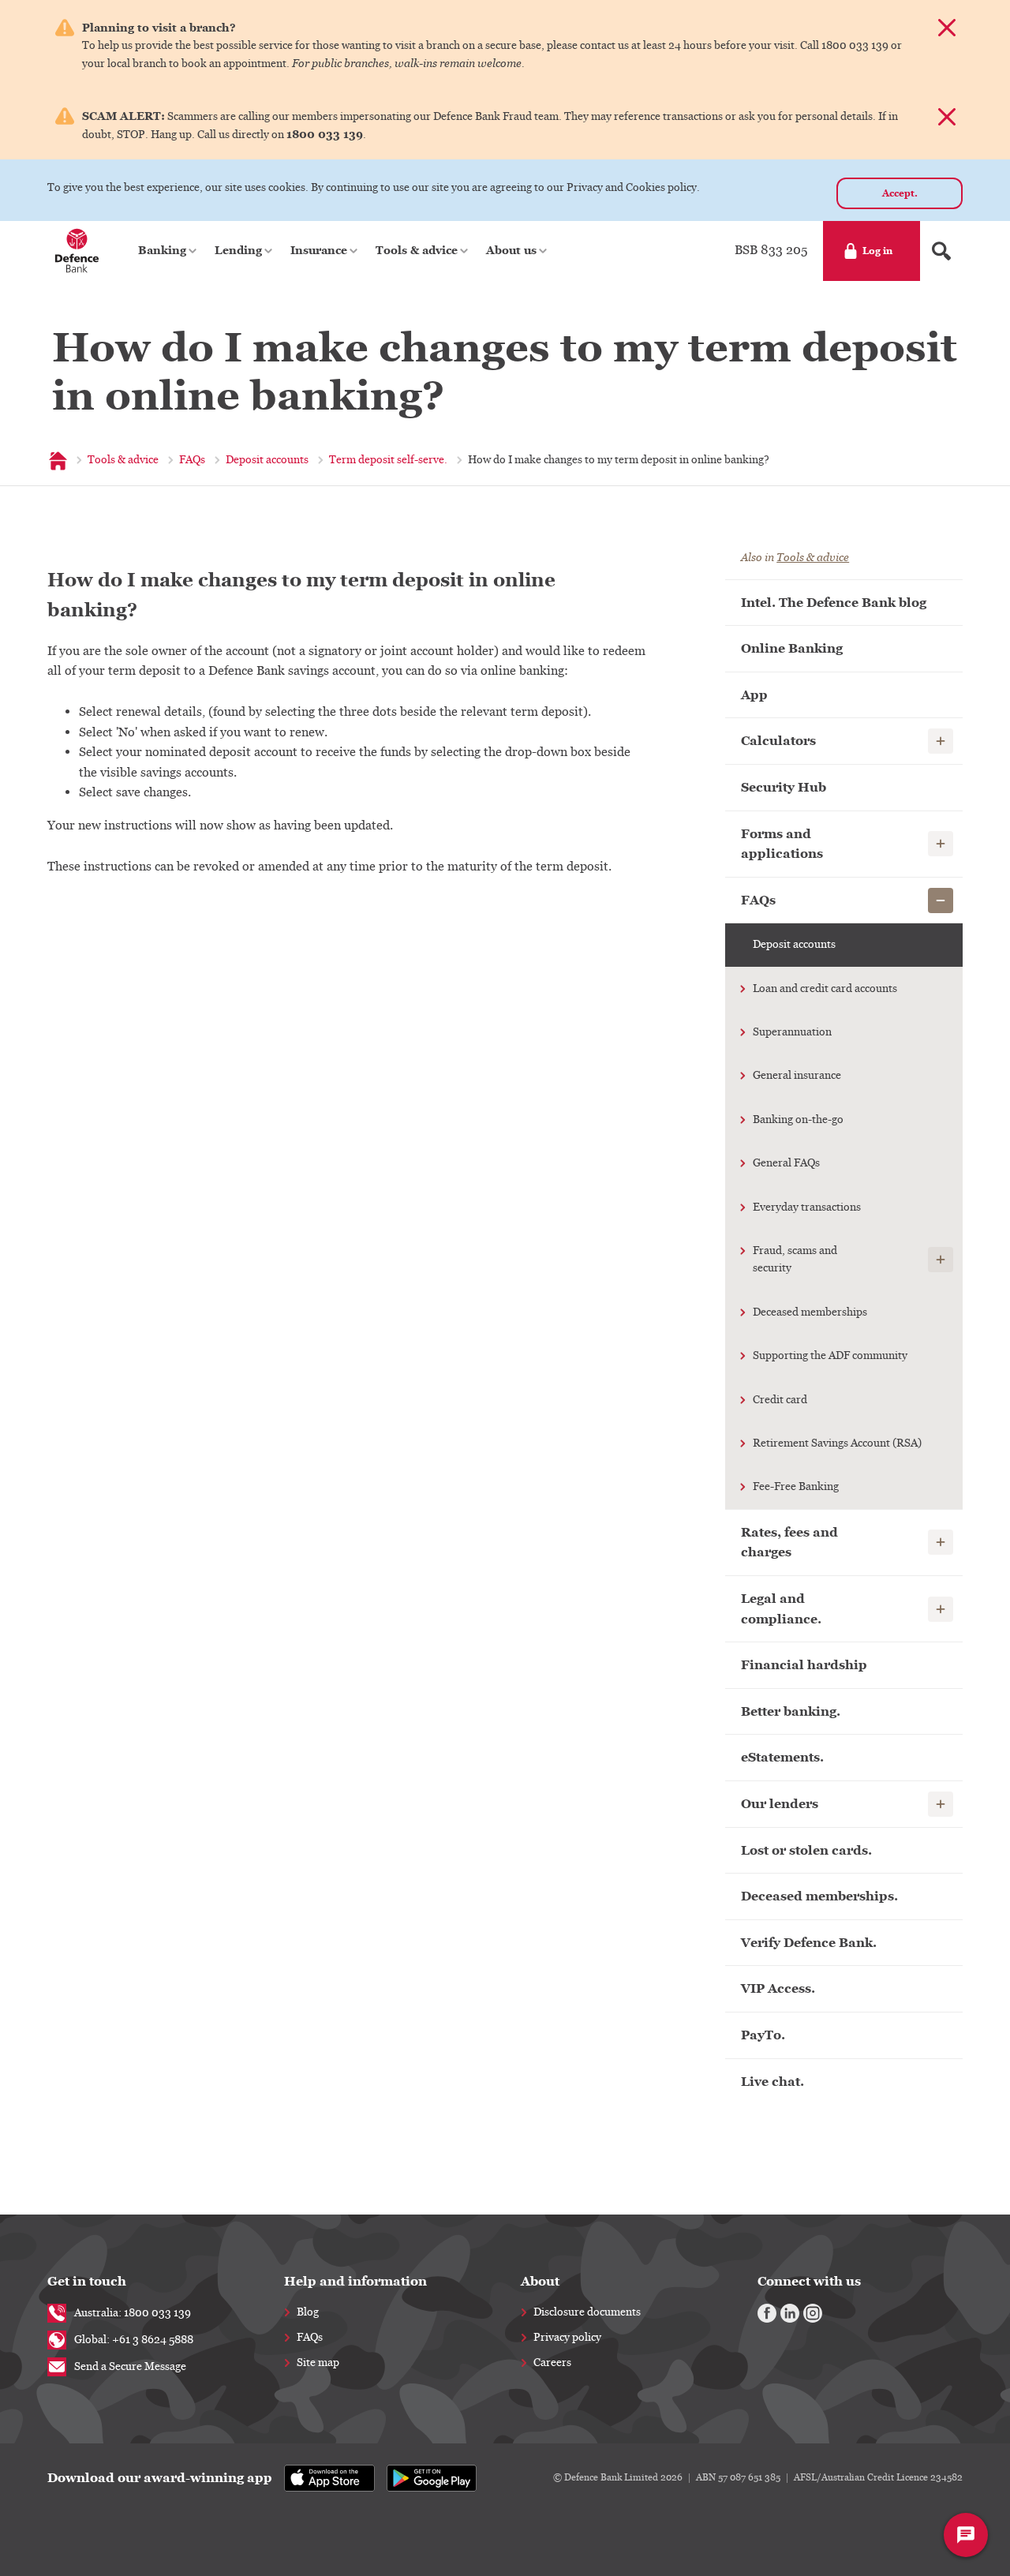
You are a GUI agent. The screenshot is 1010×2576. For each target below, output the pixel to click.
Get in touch (87, 2281)
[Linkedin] (790, 2313)
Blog (308, 2312)
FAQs (310, 2338)
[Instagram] (813, 2313)
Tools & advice (813, 558)
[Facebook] (767, 2313)
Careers (552, 2363)
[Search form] (941, 251)
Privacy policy (567, 2338)
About (540, 2281)
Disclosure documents (587, 2312)
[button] (168, 251)
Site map (318, 2363)
